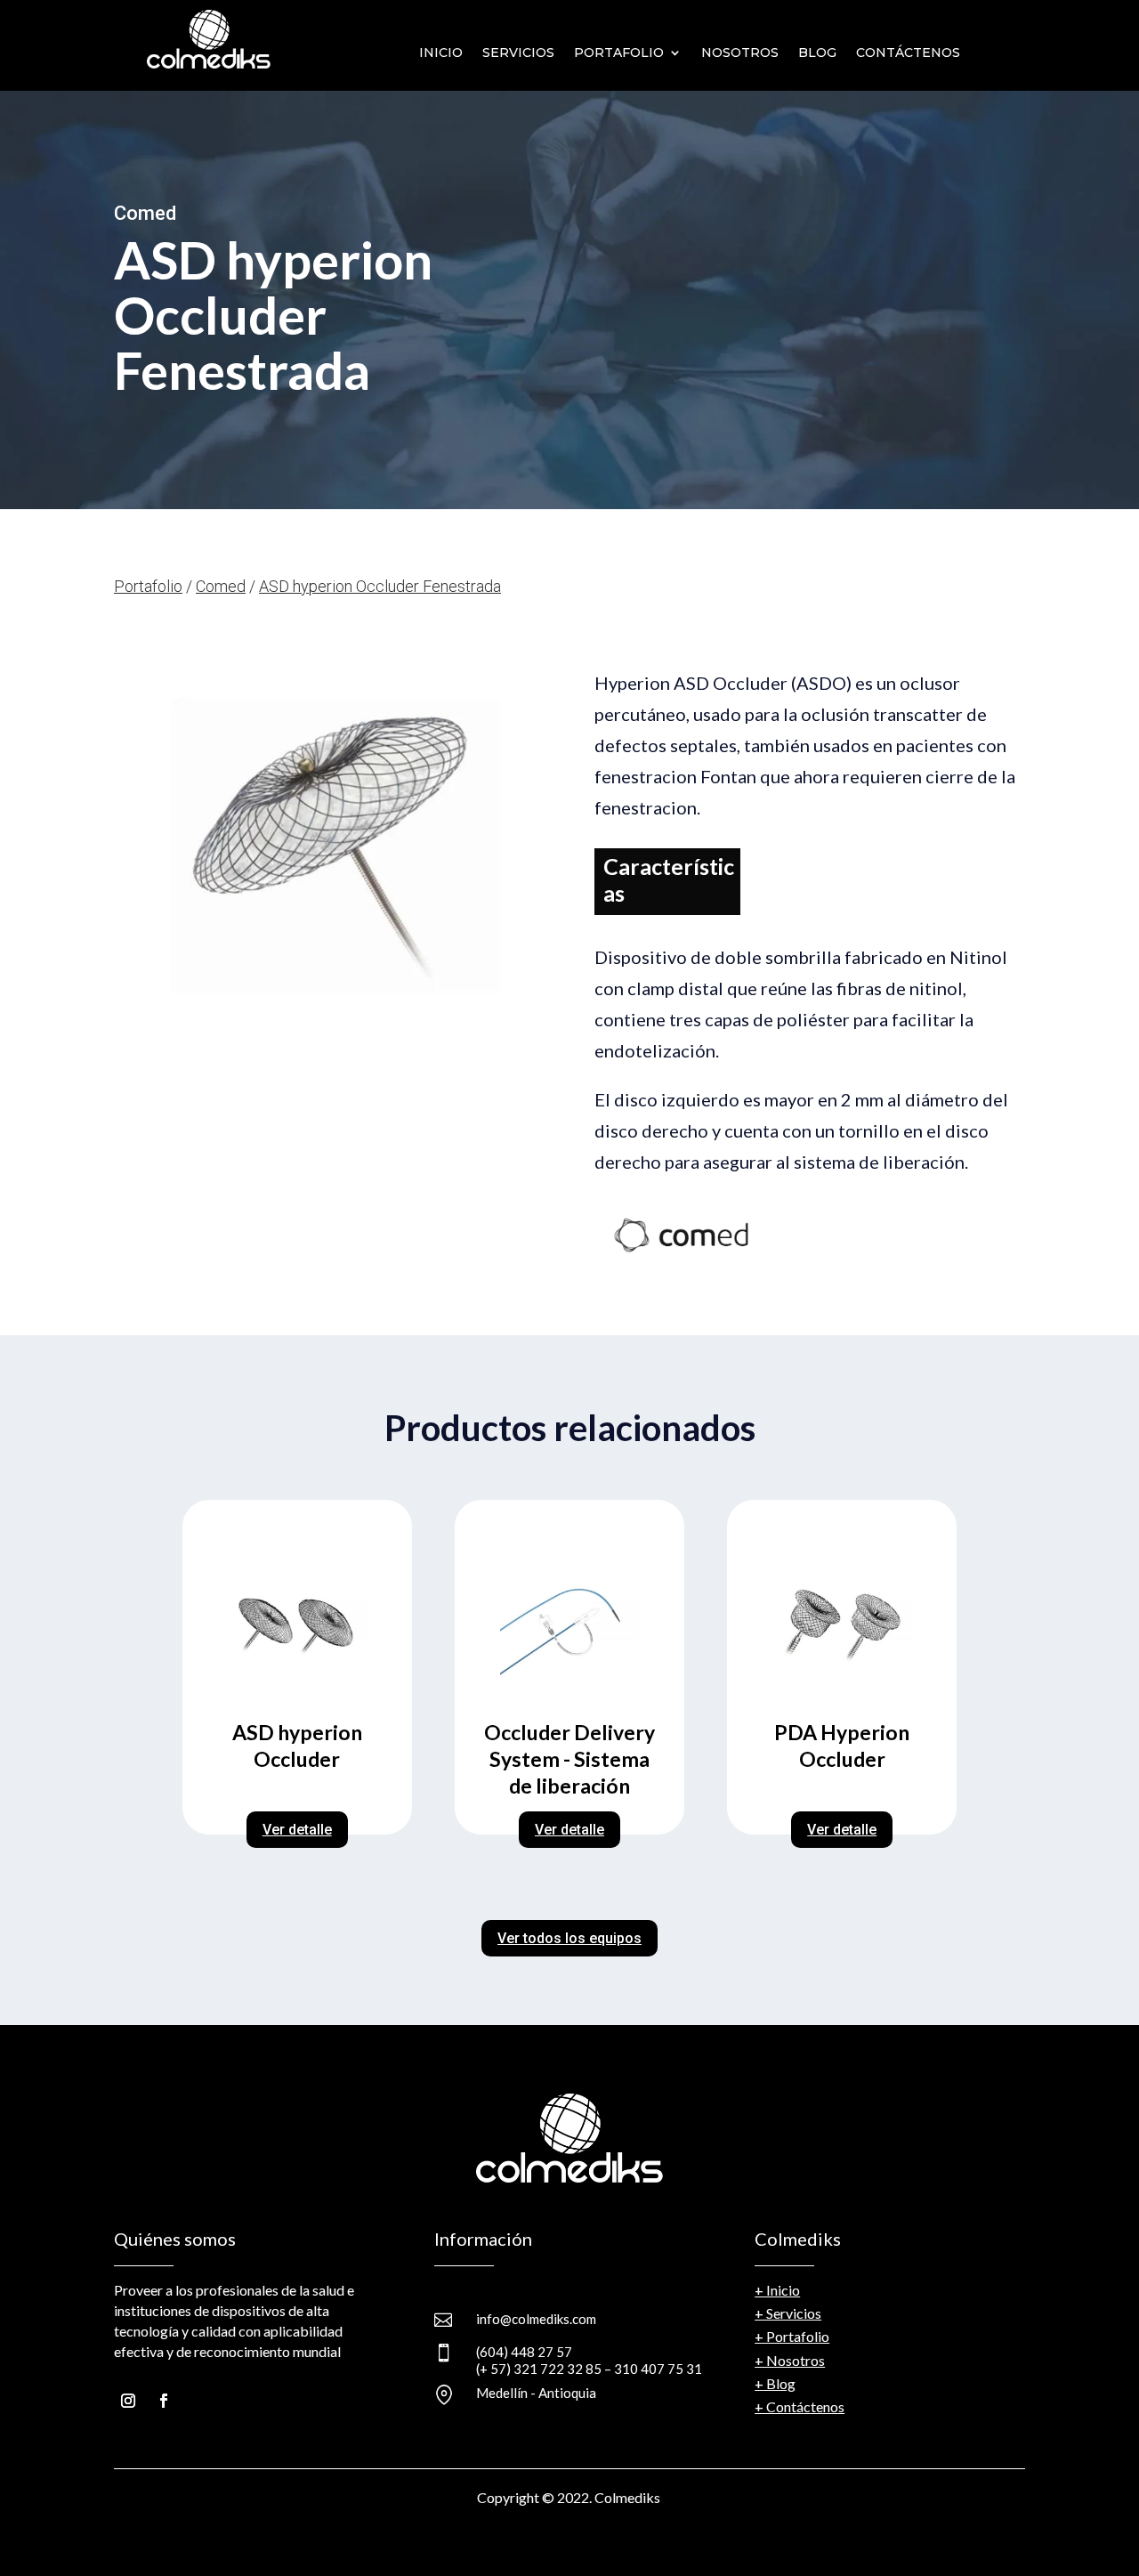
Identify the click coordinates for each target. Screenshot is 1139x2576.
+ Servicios (788, 2313)
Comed (221, 586)
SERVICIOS (518, 53)
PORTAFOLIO (619, 53)
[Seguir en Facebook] (164, 2401)
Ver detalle (297, 1830)
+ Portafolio (792, 2336)
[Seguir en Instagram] (128, 2401)
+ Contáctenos (800, 2406)
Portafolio (148, 586)
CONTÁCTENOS (908, 53)
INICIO (441, 53)
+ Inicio (777, 2290)
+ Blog (775, 2383)
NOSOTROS (740, 53)
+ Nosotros (790, 2360)
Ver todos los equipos (569, 1938)
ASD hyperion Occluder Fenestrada (380, 586)
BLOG (817, 53)
